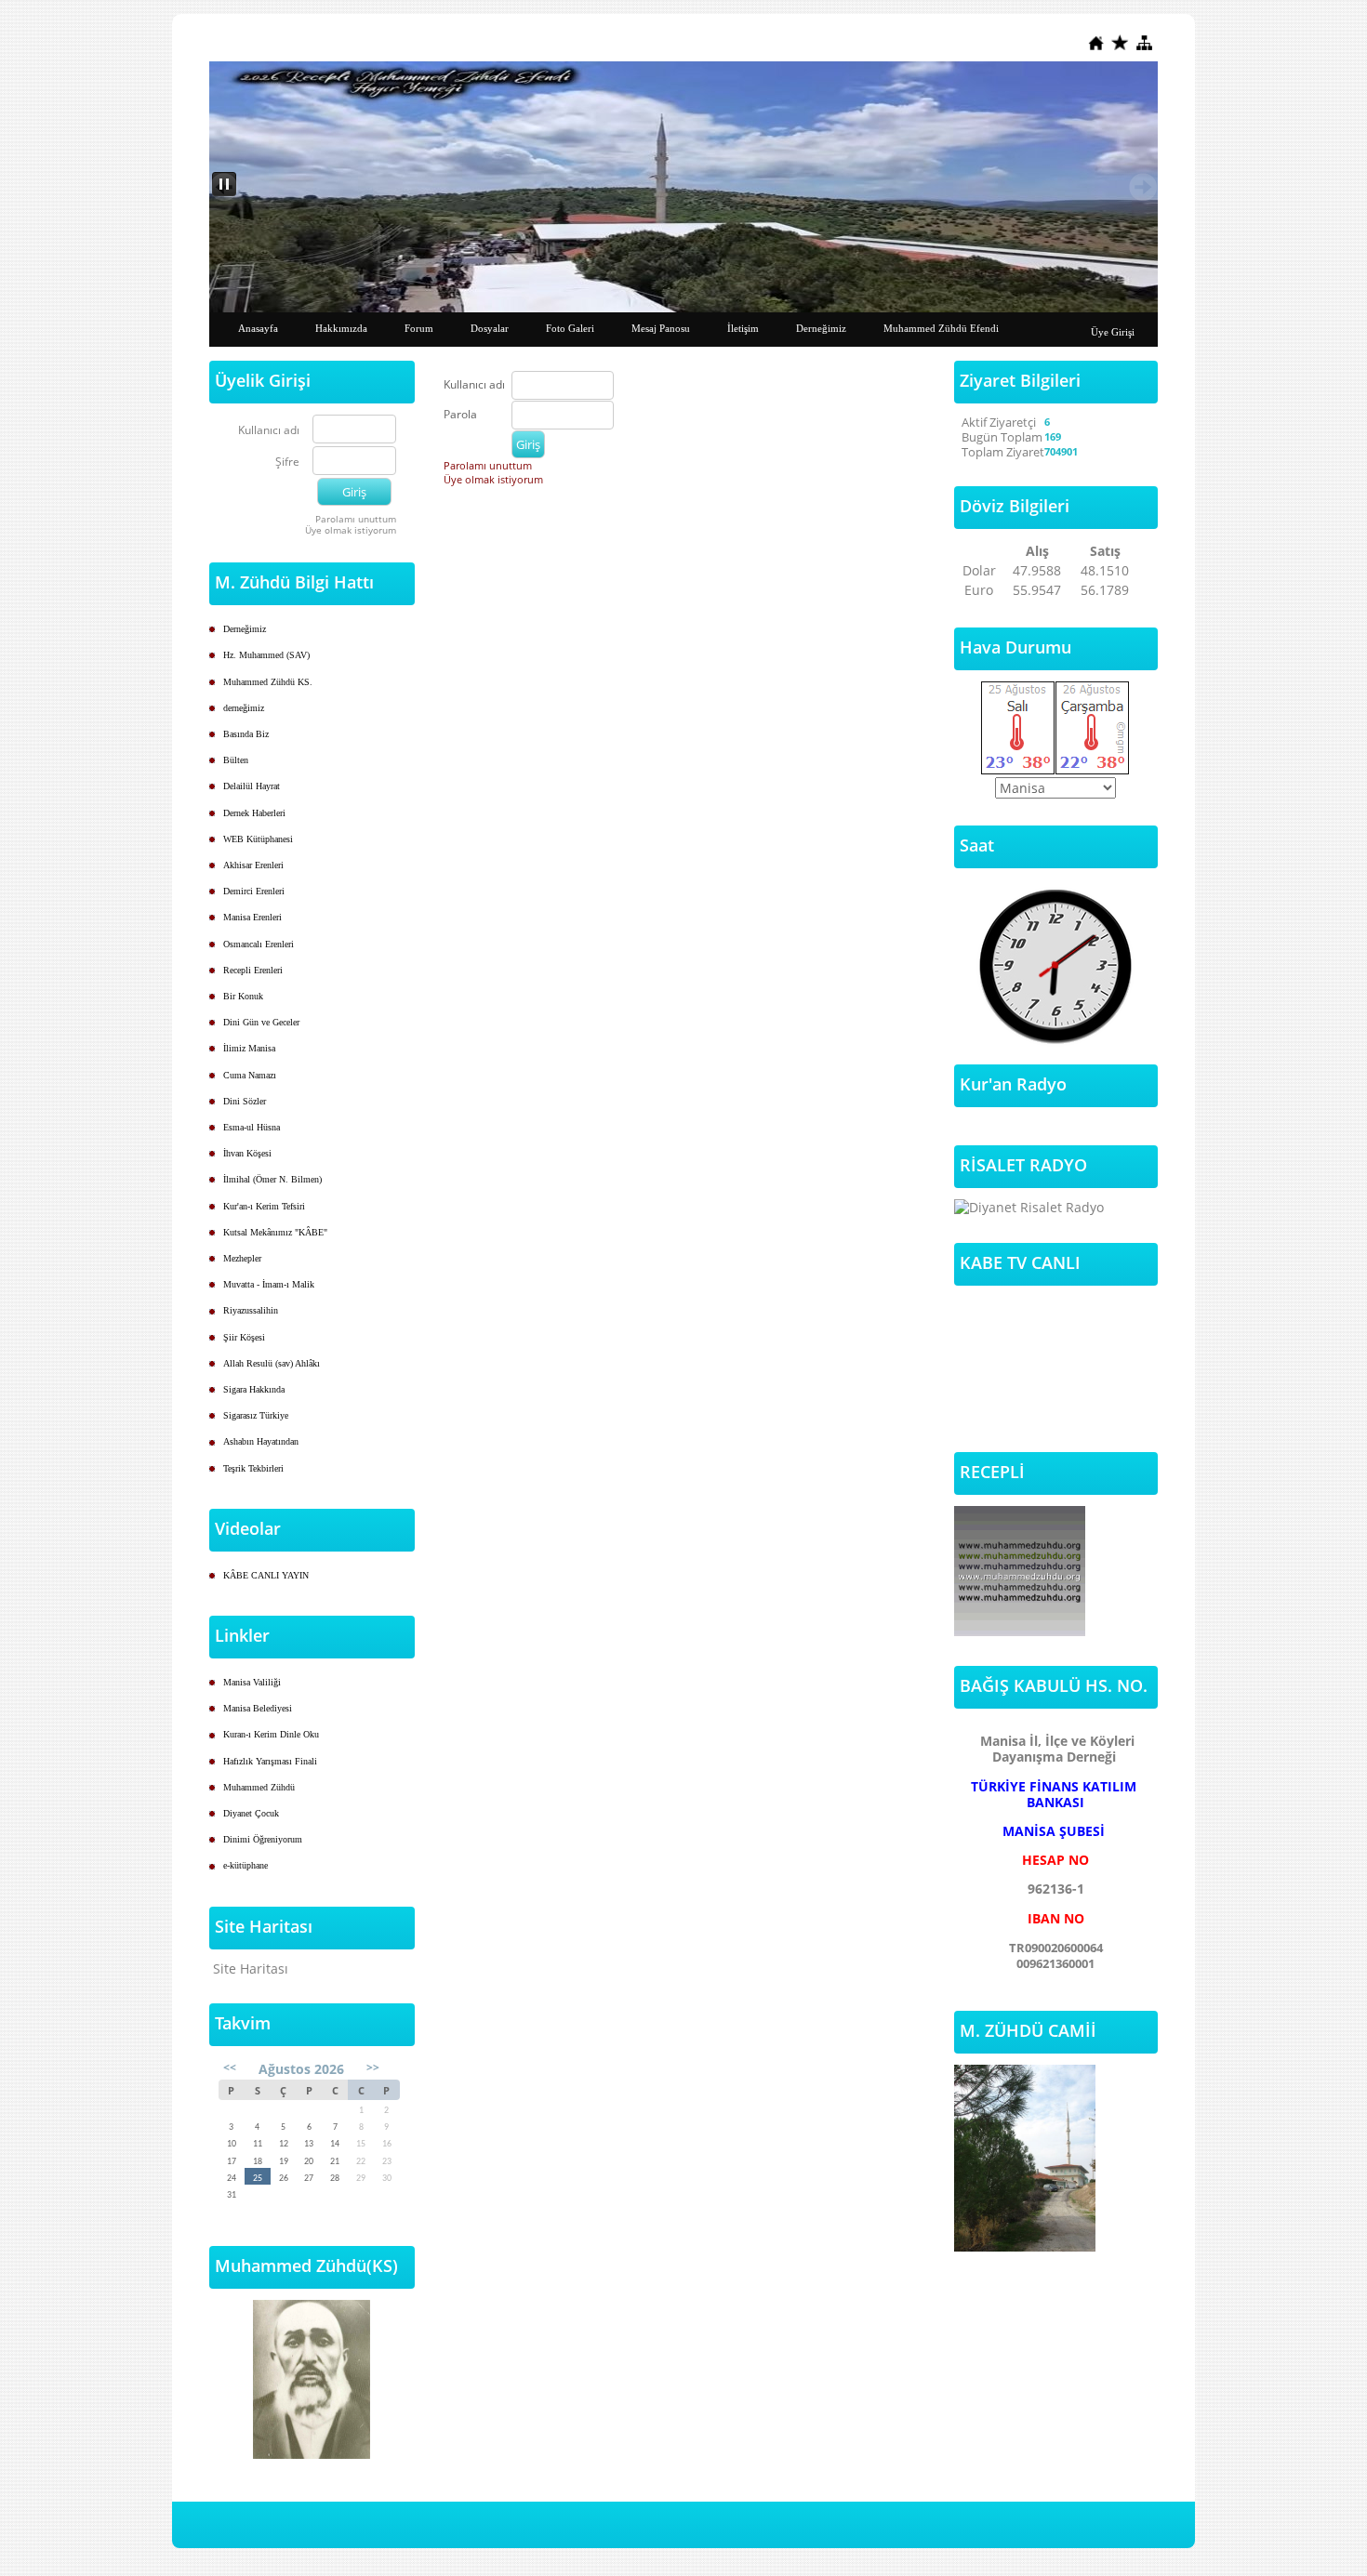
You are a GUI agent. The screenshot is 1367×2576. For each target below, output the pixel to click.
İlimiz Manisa (249, 1048)
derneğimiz (244, 708)
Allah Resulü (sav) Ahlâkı (272, 1363)
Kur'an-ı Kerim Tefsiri (264, 1206)
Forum (419, 328)
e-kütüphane (246, 1865)
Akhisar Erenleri (253, 865)
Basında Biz (246, 734)
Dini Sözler (245, 1101)
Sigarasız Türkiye (256, 1415)
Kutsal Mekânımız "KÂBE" (275, 1232)
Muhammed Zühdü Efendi (941, 328)
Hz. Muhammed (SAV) (266, 655)
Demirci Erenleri (254, 891)
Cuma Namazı (250, 1075)
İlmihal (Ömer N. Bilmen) (272, 1179)
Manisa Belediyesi (258, 1708)
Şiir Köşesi (244, 1337)
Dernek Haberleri (254, 813)
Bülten (236, 760)
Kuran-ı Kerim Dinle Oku (271, 1734)
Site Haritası (251, 1968)
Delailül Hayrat (252, 786)
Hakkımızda (341, 328)
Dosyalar (490, 328)
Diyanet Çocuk (251, 1813)
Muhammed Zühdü (259, 1787)
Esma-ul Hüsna (252, 1127)
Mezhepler (242, 1258)
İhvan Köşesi (247, 1153)
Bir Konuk (243, 996)
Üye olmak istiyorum (351, 530)
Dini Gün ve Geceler (261, 1022)
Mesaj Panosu (661, 328)
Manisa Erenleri (252, 917)
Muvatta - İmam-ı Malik (269, 1284)
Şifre (287, 462)
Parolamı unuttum (356, 519)
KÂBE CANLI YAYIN (266, 1575)
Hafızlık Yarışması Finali (270, 1761)
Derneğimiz (821, 328)
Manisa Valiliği (252, 1682)
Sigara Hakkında (254, 1389)
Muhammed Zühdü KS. (268, 682)
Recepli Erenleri (253, 970)
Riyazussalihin (251, 1310)
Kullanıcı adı (269, 431)
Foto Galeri (570, 328)
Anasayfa (258, 328)
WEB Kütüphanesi (258, 839)
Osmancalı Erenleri (259, 944)
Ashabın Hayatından (261, 1441)
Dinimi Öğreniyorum (263, 1839)
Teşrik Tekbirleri (253, 1468)
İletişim (743, 328)
